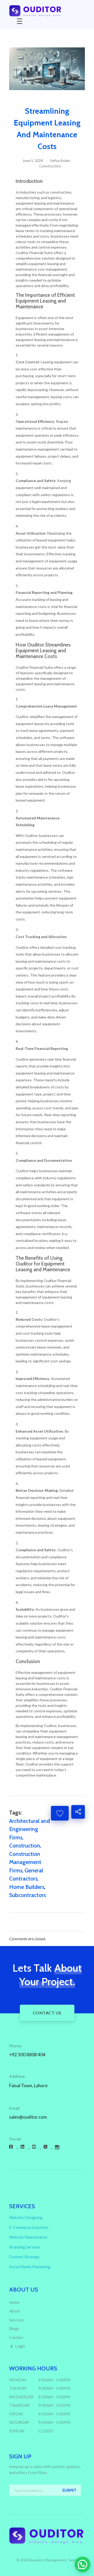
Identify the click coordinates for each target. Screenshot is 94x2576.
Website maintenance (28, 2237)
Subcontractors (28, 1895)
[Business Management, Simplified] (47, 11)
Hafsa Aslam (60, 160)
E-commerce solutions (29, 2227)
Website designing (26, 2217)
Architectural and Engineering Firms (30, 1829)
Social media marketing (30, 2267)
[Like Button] (60, 1813)
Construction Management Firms (25, 1862)
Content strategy (24, 2257)
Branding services (25, 2247)
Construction (50, 166)
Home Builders (27, 1887)
